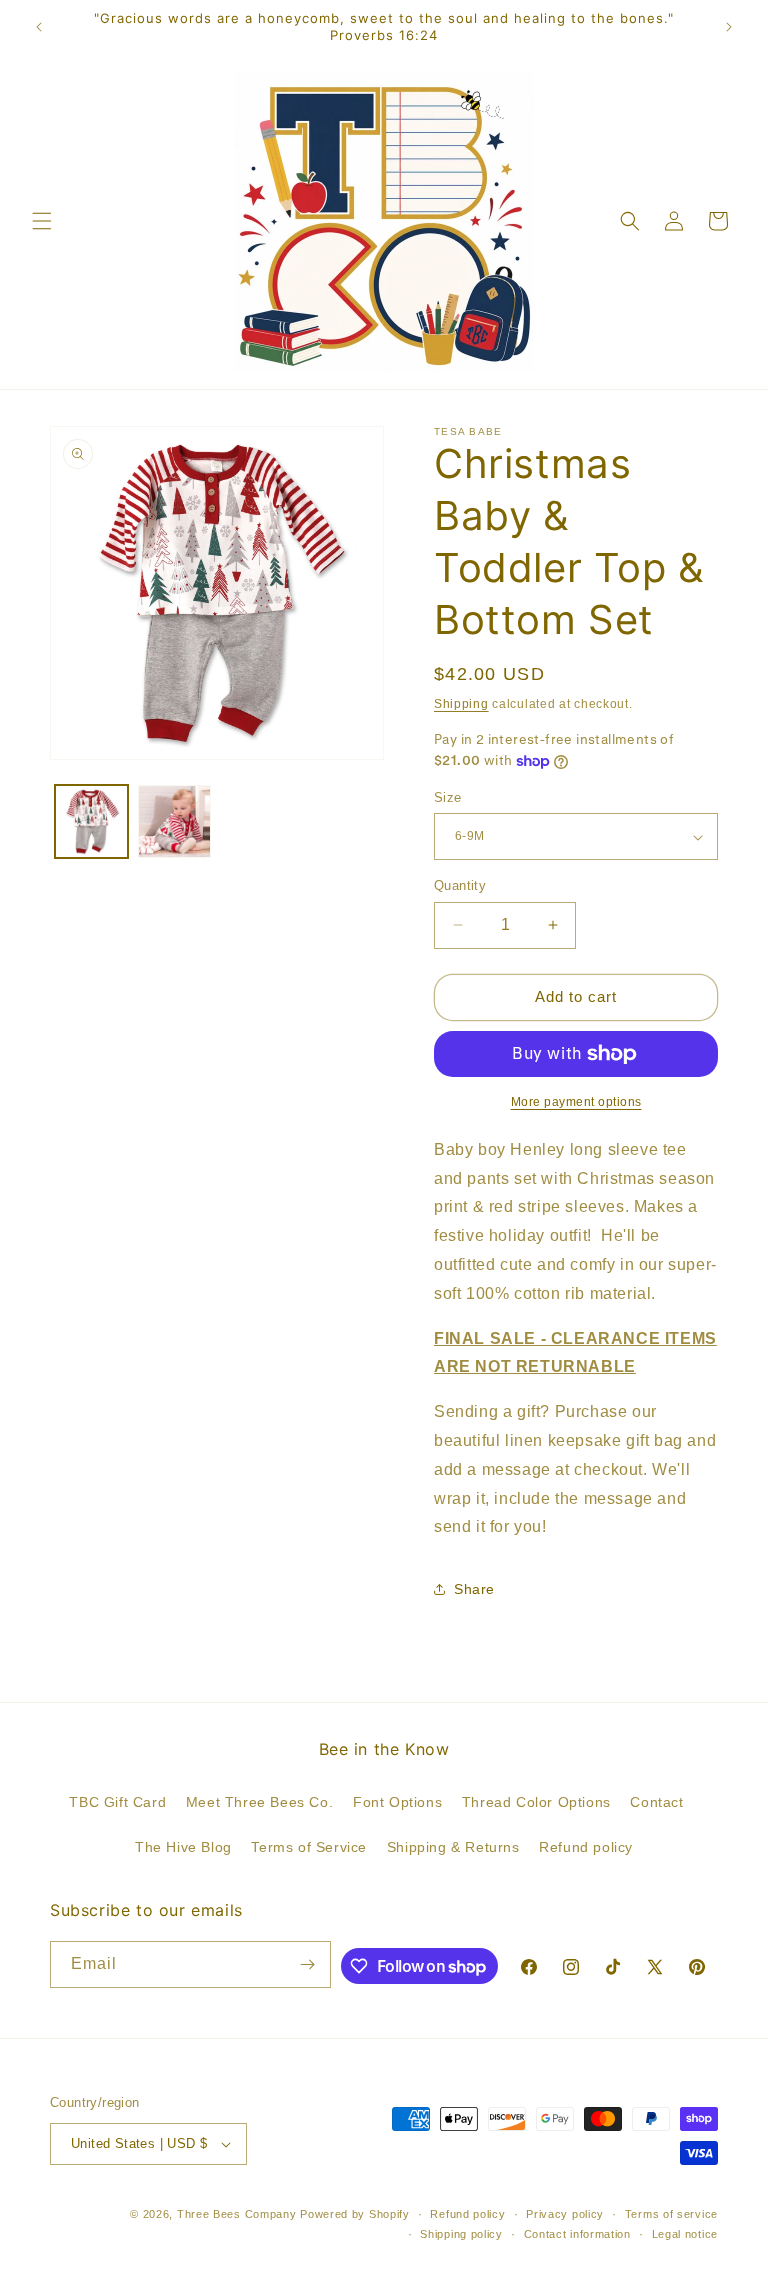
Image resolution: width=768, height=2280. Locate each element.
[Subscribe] (308, 1964)
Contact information (577, 2234)
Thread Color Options (536, 1802)
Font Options (397, 1802)
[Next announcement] (729, 27)
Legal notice (685, 2234)
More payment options (576, 1102)
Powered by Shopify (355, 2214)
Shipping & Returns (453, 1847)
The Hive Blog (183, 1847)
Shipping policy (461, 2234)
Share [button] (474, 1589)
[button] (42, 221)
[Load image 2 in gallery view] (174, 821)
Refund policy (586, 1847)
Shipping (461, 704)
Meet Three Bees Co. (259, 1802)
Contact (656, 1802)
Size (448, 797)
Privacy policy (565, 2214)
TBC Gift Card (117, 1802)
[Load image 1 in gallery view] (91, 821)
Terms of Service (309, 1847)
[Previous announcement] (39, 27)
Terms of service (671, 2214)
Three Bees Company (237, 2214)
